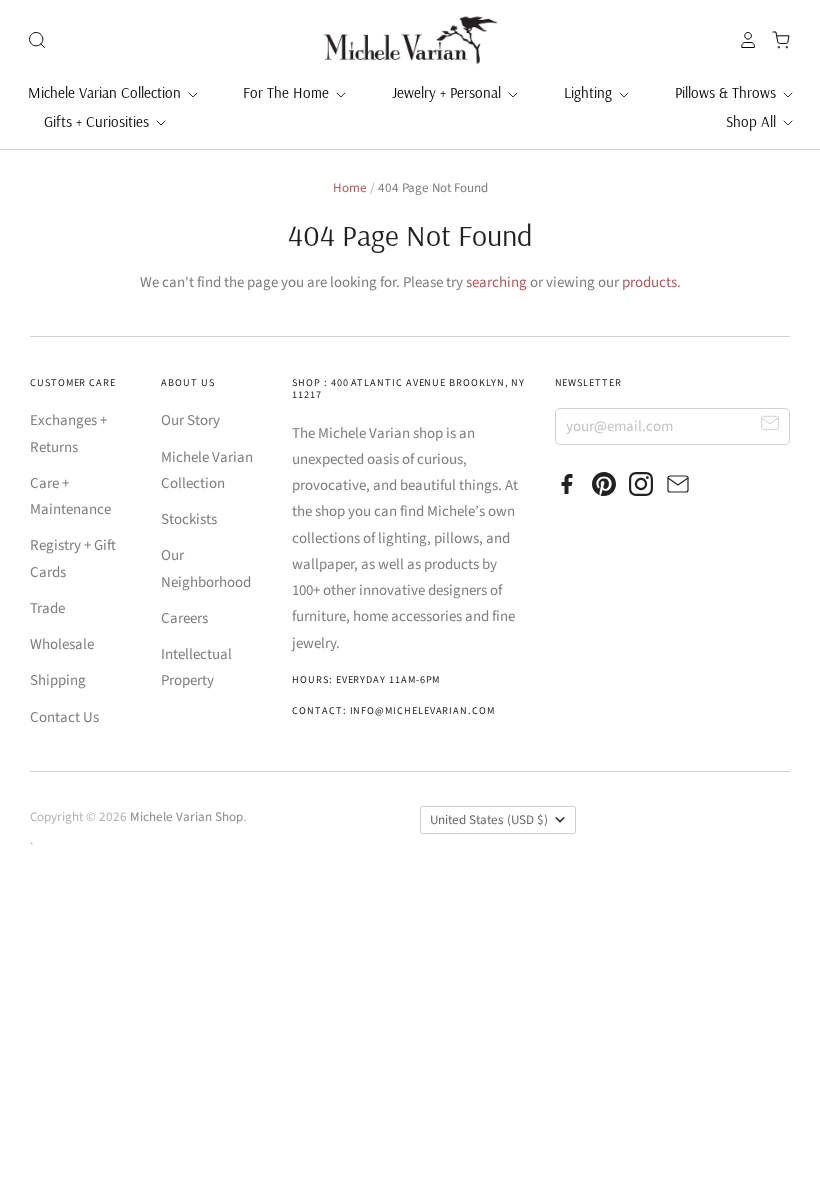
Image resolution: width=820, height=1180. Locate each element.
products (649, 282)
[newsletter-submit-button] (770, 425)
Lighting (590, 92)
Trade (47, 608)
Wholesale (62, 644)
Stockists (189, 519)
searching (496, 282)
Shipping (58, 680)
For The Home (288, 92)
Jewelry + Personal (448, 92)
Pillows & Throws (727, 92)
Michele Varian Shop (186, 817)
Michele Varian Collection (106, 92)
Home (350, 188)
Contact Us (64, 717)
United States (489, 820)
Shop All (753, 121)
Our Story (190, 420)
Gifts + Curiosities (98, 121)
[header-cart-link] (775, 40)
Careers (184, 618)
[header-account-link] (743, 40)
